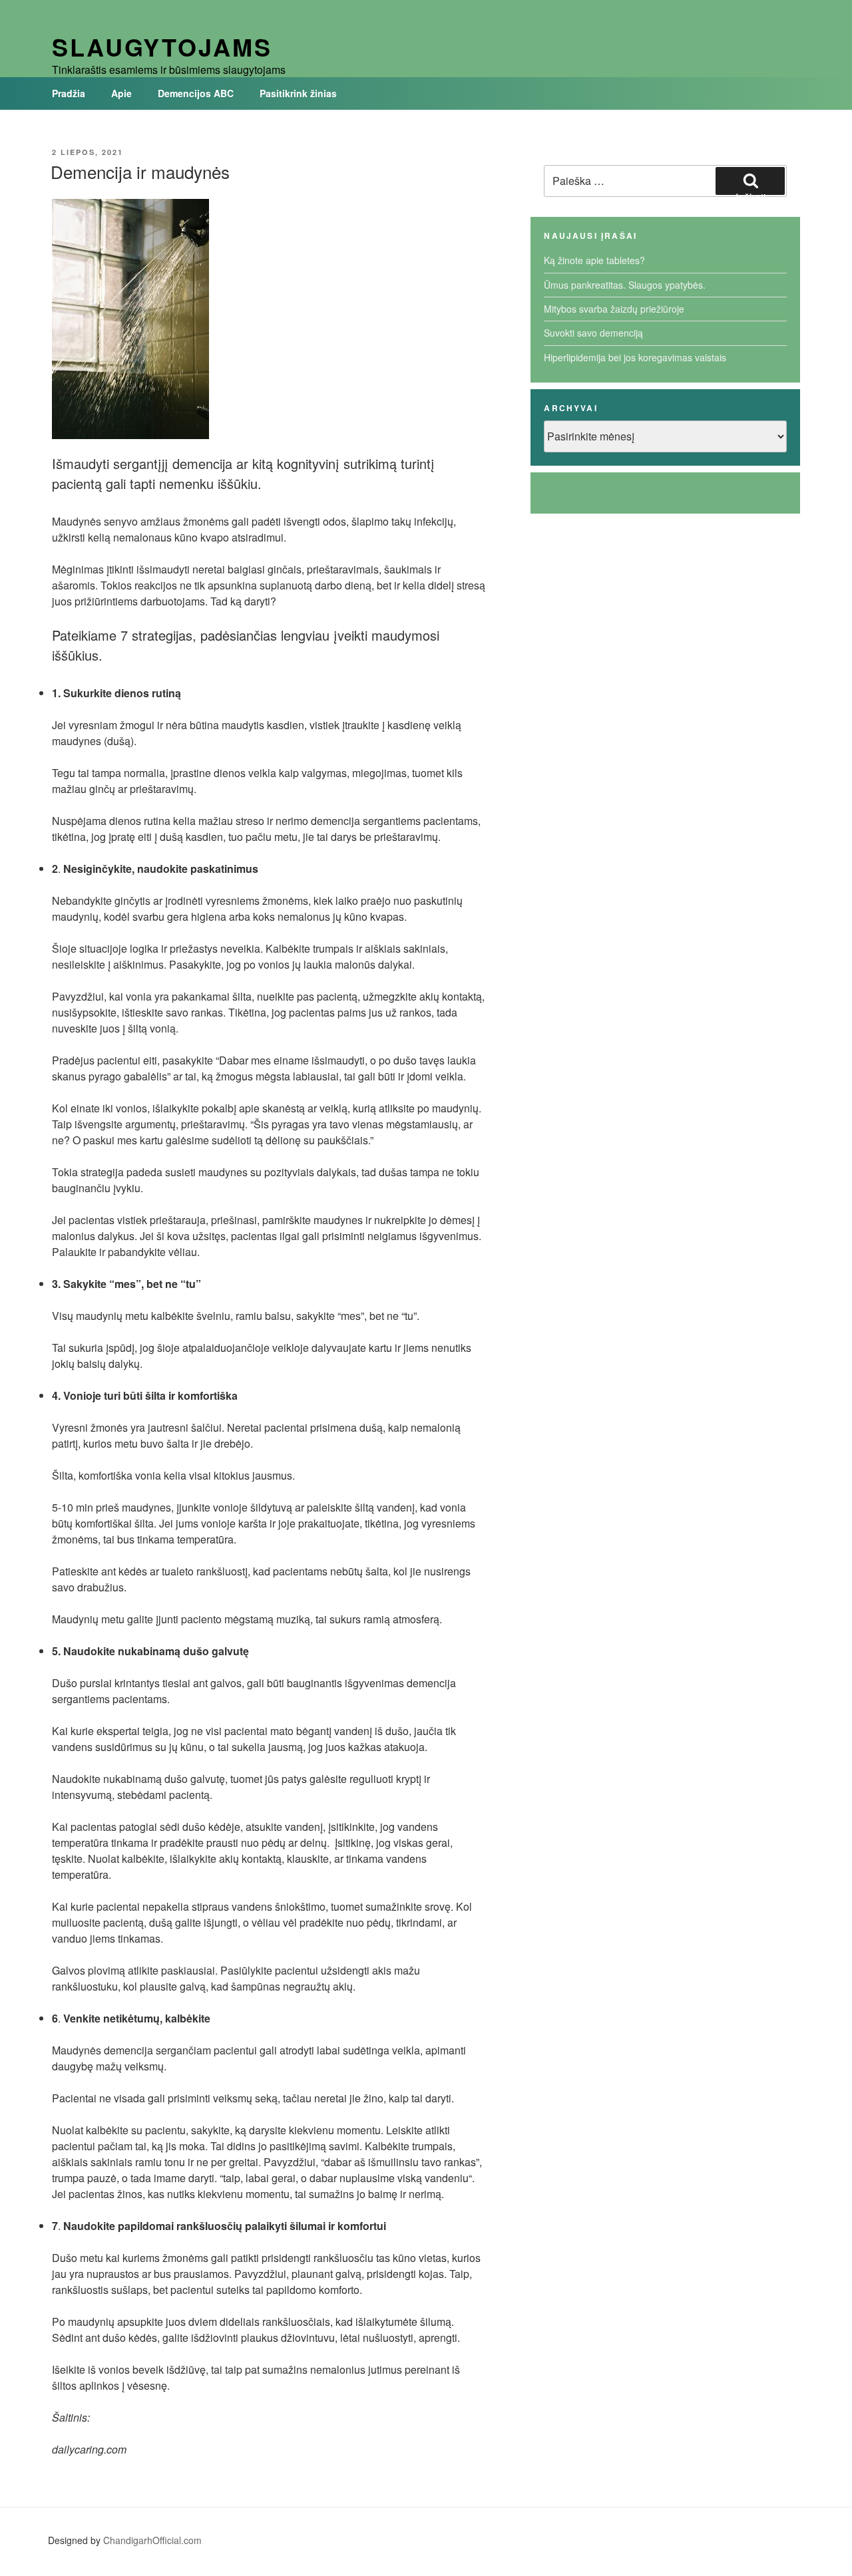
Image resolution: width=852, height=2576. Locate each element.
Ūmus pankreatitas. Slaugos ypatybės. (625, 285)
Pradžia (69, 93)
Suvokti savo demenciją (593, 333)
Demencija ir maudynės (140, 171)
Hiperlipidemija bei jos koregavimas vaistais (635, 357)
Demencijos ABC (196, 93)
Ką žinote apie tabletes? (594, 260)
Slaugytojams (162, 47)
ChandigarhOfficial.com (152, 2540)
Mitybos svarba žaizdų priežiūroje (614, 309)
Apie (121, 93)
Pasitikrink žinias (298, 93)
